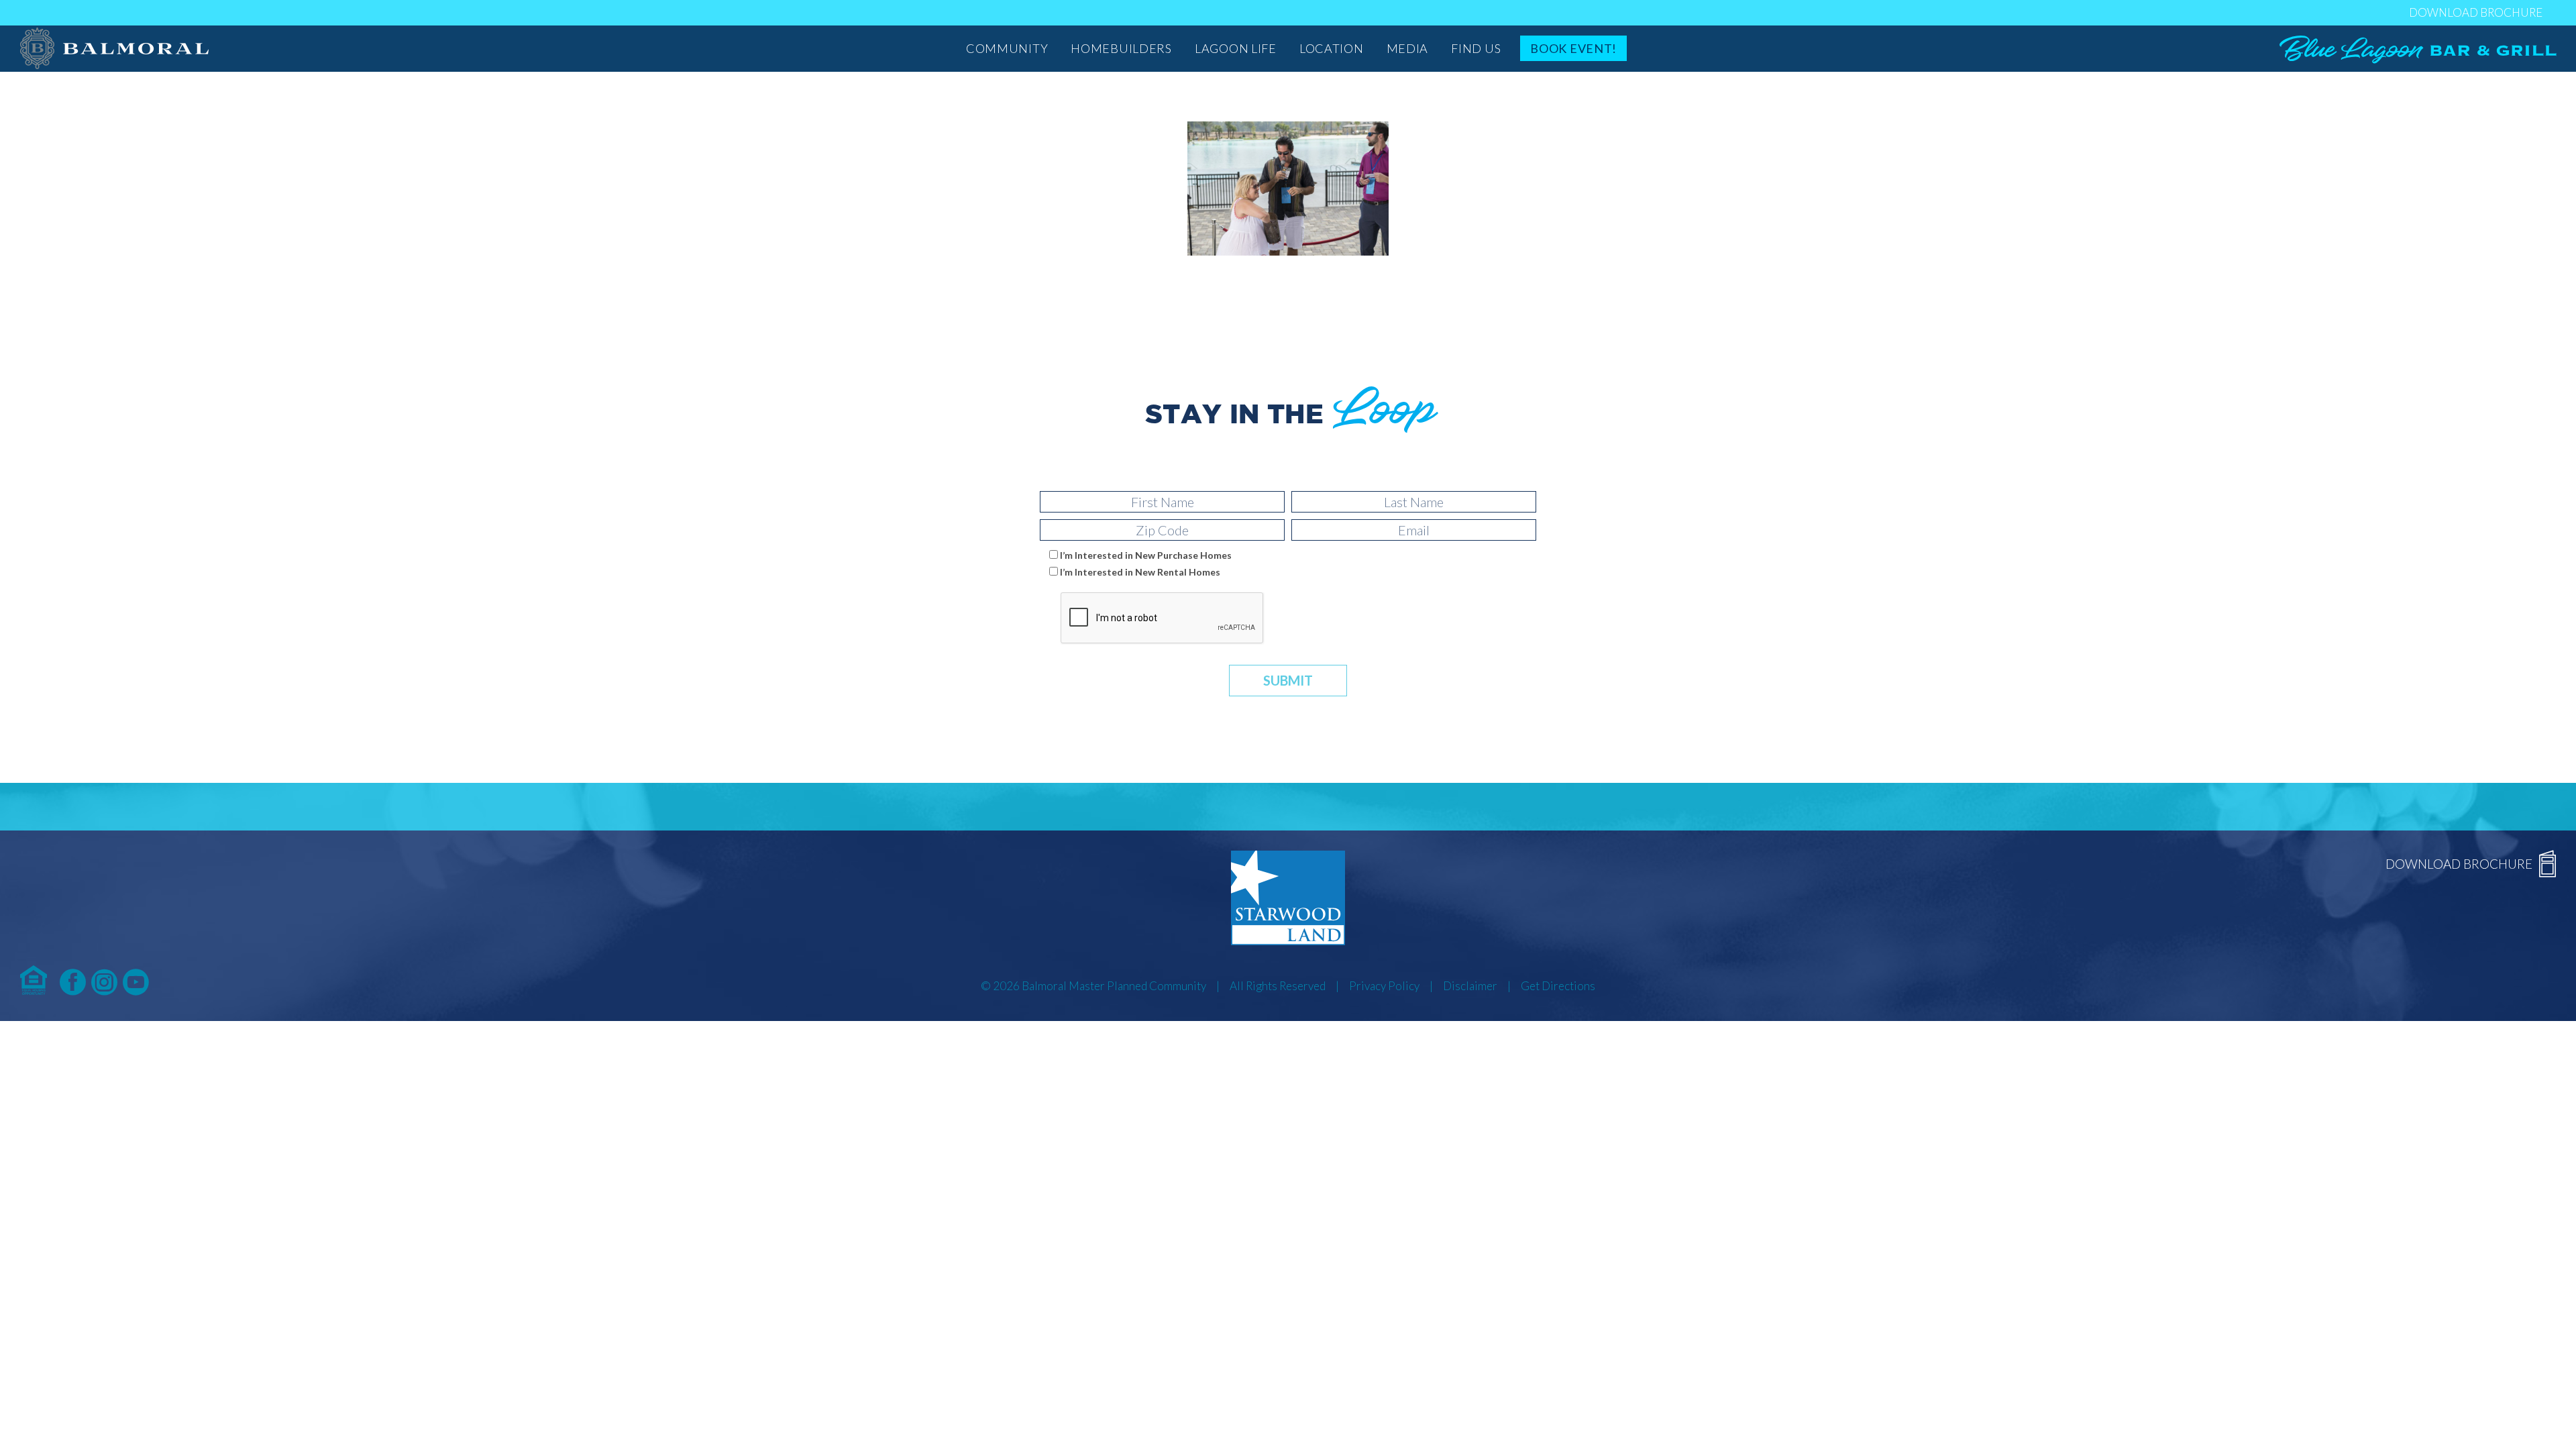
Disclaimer (1470, 986)
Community (1007, 48)
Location (1332, 48)
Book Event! (1573, 48)
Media (1408, 48)
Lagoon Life (1236, 48)
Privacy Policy (1384, 986)
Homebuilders (1121, 48)
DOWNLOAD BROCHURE (2476, 12)
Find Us (1476, 48)
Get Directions (1558, 986)
